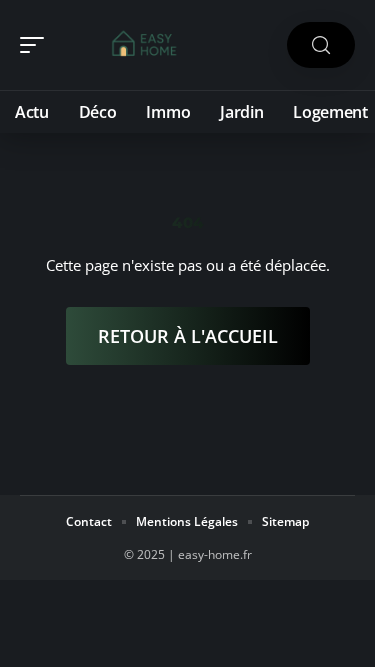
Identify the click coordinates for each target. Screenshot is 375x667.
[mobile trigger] (37, 45)
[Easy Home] (144, 45)
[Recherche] (321, 45)
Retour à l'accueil (188, 336)
